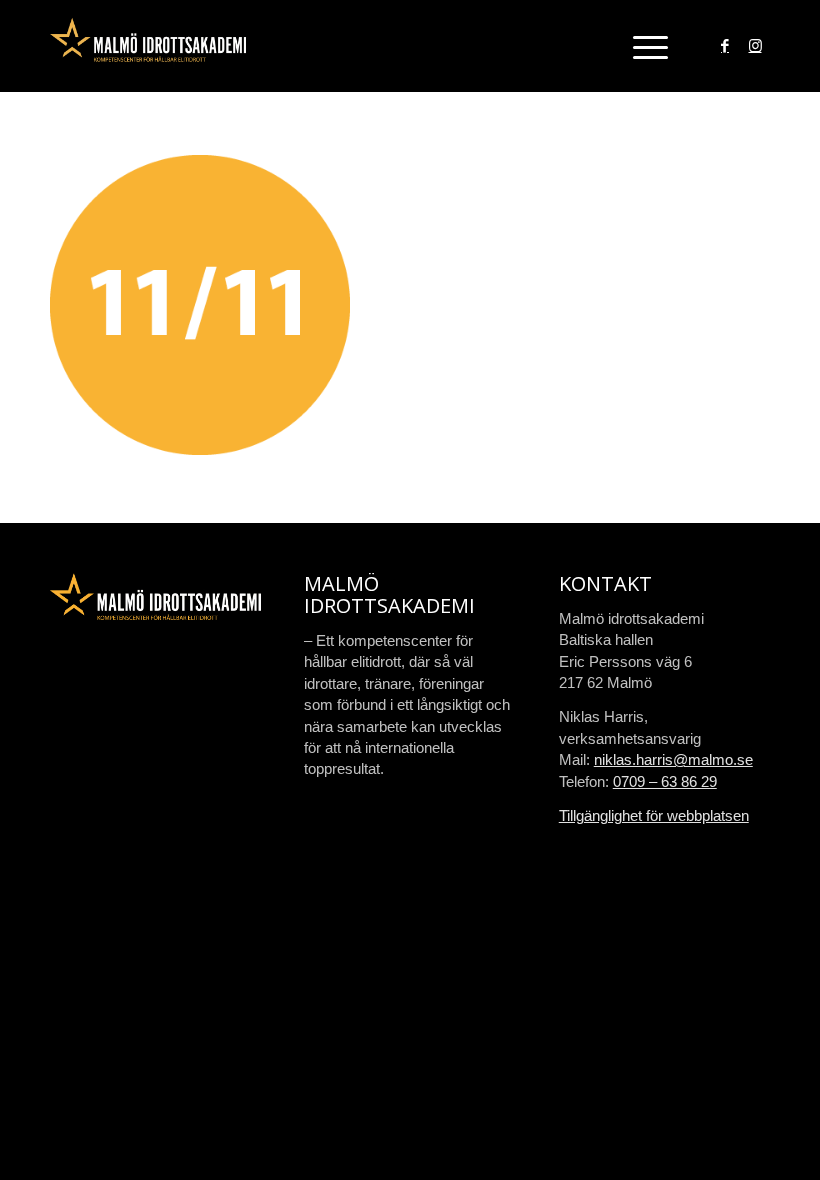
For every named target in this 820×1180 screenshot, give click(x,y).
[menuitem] (640, 46)
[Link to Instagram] (755, 46)
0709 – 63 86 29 (665, 781)
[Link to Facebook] (725, 46)
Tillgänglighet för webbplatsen (654, 815)
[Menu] (640, 46)
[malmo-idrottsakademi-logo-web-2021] (148, 46)
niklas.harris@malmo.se (673, 759)
